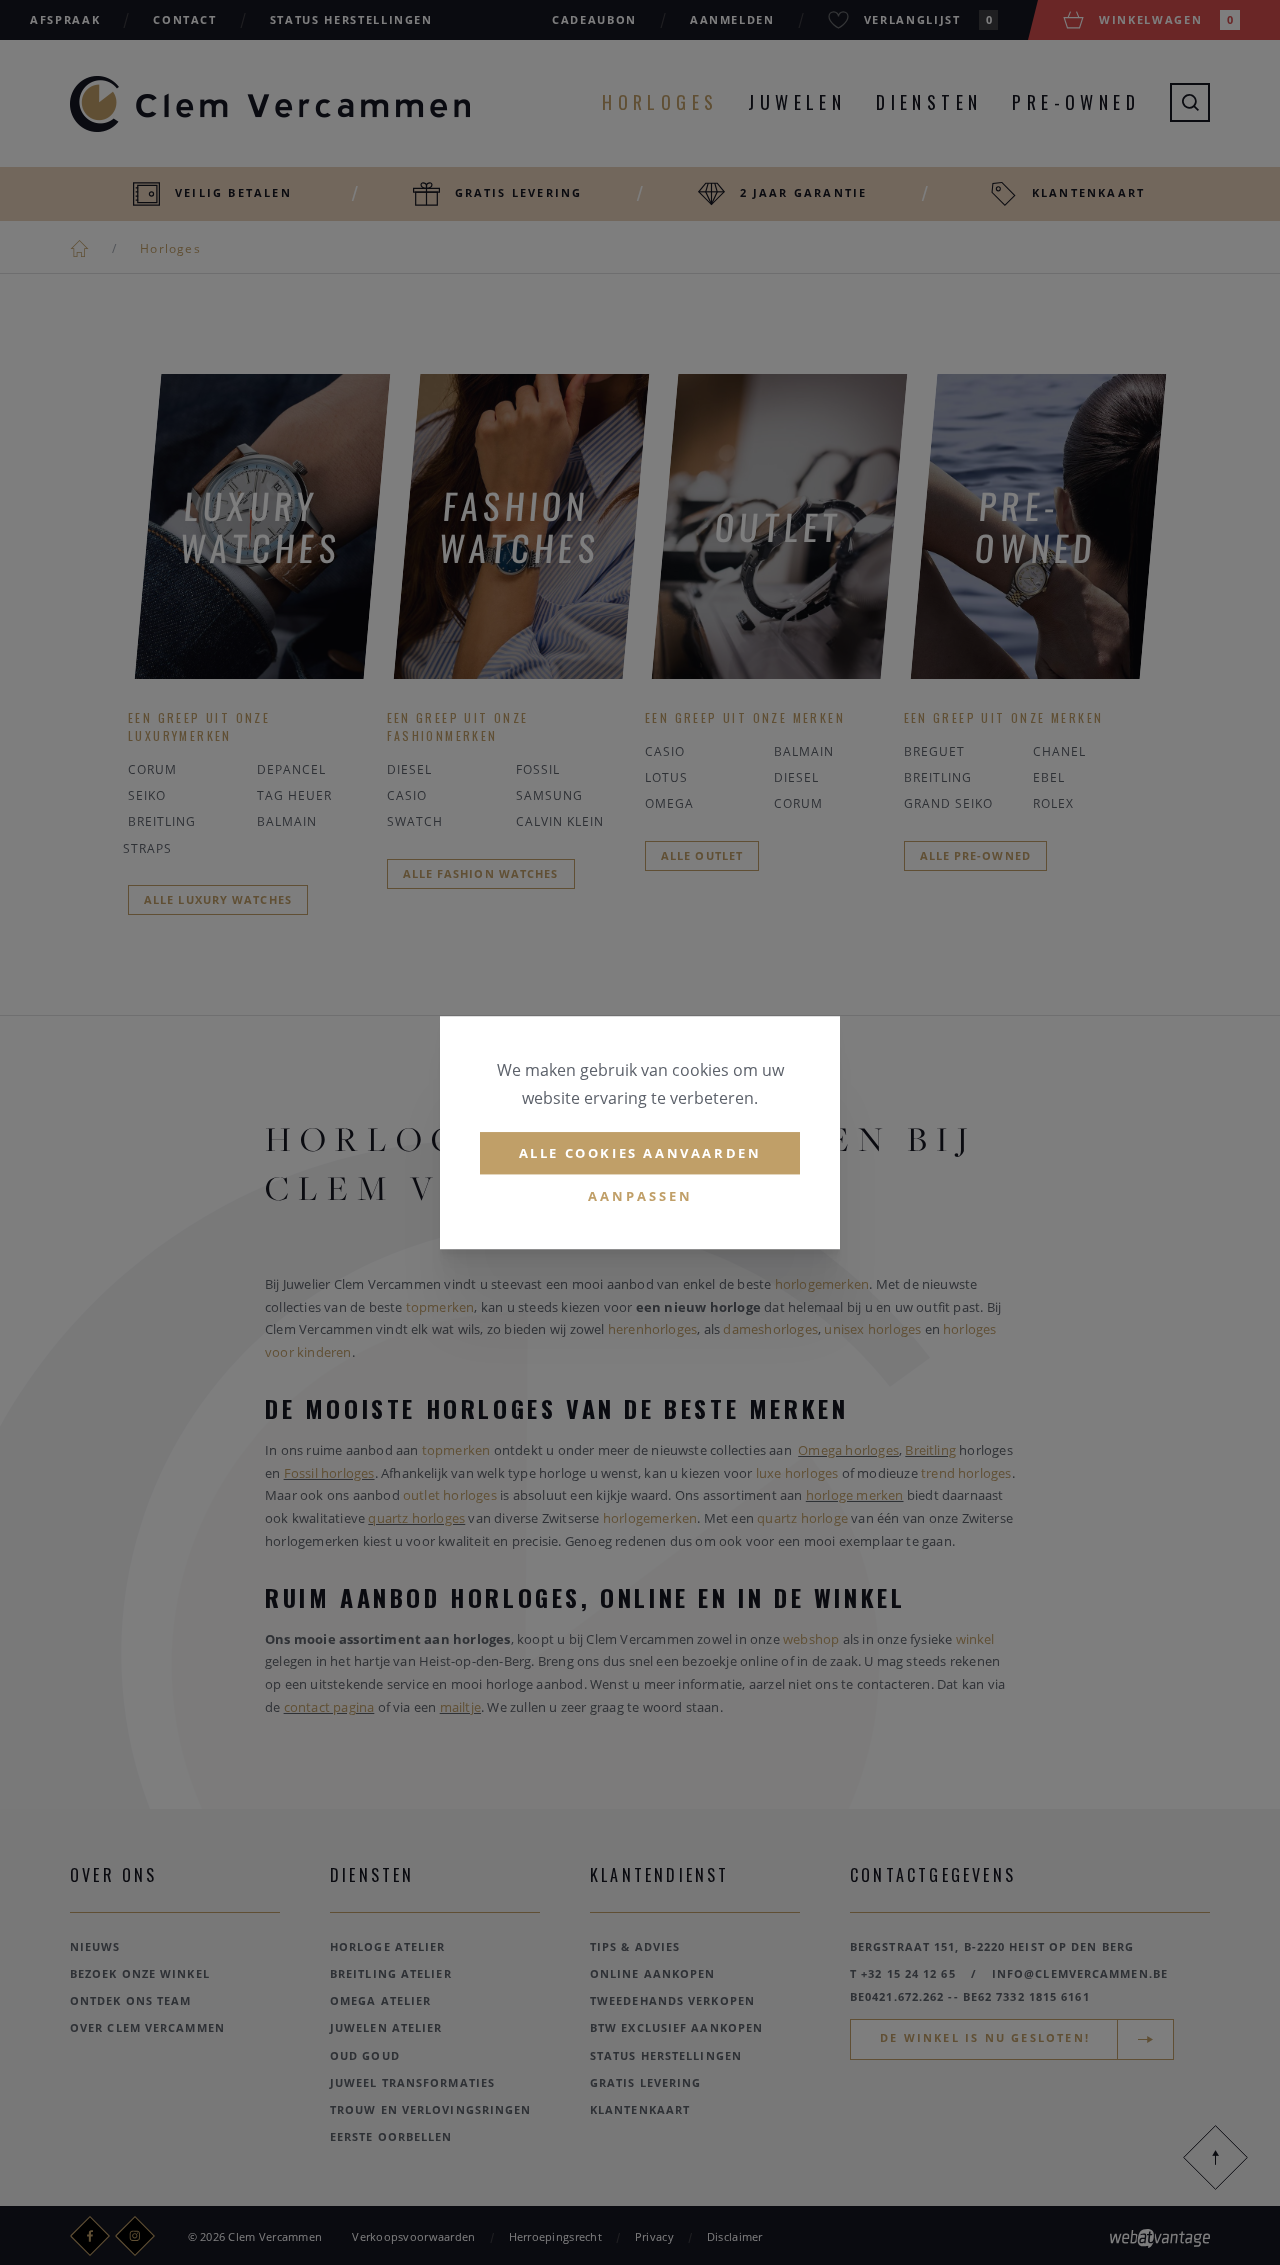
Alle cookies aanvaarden (640, 1153)
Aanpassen (640, 1197)
